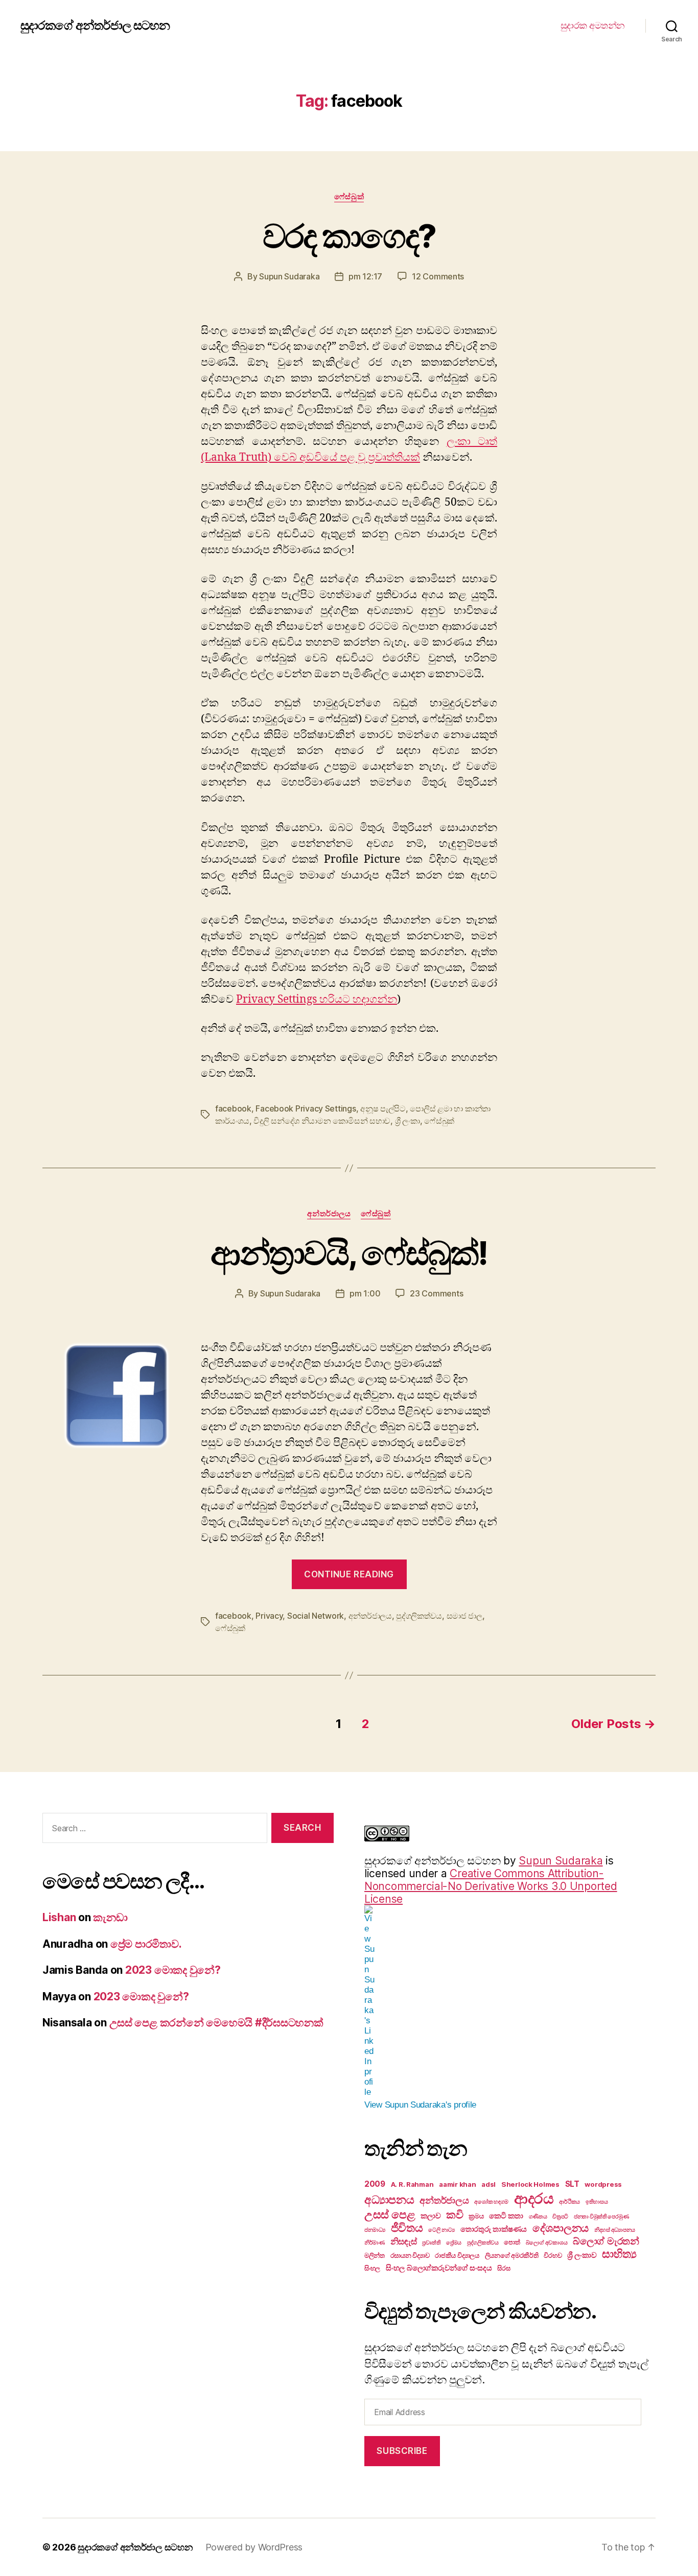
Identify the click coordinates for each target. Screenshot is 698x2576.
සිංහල (372, 2268)
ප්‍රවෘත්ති (431, 2243)
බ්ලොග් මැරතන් (606, 2241)
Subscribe (402, 2451)
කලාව (431, 2216)
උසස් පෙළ (390, 2214)
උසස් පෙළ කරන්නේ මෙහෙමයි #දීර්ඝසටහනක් (216, 2023)
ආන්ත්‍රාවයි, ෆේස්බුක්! (349, 1253)
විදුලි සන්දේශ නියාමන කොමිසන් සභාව (322, 1121)
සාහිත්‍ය (619, 2254)
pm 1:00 (365, 1293)
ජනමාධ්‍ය (375, 2230)
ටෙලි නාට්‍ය (441, 2230)
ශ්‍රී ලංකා (408, 1121)
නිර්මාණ (375, 2243)
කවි (455, 2215)
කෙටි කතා (506, 2216)
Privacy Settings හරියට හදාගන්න (317, 999)
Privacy (269, 1616)
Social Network (316, 1616)
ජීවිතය (407, 2228)
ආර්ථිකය (569, 2202)
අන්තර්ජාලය (329, 1214)
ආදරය (534, 2198)
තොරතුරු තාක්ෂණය (494, 2229)
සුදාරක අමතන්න (593, 25)
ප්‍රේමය (454, 2243)
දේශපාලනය (561, 2228)
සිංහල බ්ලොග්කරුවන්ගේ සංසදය (439, 2268)
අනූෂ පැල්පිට (383, 1108)
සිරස (504, 2268)
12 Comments (438, 276)
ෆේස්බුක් (349, 197)
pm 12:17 (365, 276)
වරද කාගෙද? (349, 236)
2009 (375, 2184)
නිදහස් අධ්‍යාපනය (615, 2230)
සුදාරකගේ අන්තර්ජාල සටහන (95, 26)
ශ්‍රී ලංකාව (582, 2255)
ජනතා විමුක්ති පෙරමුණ (601, 2217)
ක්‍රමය (476, 2216)
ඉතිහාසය (597, 2202)
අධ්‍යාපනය (389, 2200)
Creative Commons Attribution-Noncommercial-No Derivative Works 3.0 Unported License (491, 1886)
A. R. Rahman (412, 2184)
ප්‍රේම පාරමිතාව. (146, 1944)
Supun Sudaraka (289, 276)
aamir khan (457, 2184)
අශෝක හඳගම (491, 2202)
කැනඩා (110, 1917)
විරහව (553, 2255)
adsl (488, 2184)
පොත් (512, 2242)
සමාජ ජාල (464, 1616)
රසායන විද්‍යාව (410, 2255)
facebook (233, 1108)
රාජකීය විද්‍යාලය (457, 2255)
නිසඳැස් (404, 2241)
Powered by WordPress (254, 2547)
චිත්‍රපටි (560, 2217)
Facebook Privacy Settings (306, 1108)
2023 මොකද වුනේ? (173, 1970)
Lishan (59, 1917)
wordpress (603, 2184)
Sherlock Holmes (530, 2184)
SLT (572, 2184)
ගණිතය (538, 2217)
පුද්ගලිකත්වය (419, 1616)
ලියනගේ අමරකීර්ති (512, 2255)
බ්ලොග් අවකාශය (547, 2243)
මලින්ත (375, 2255)
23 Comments (436, 1293)
